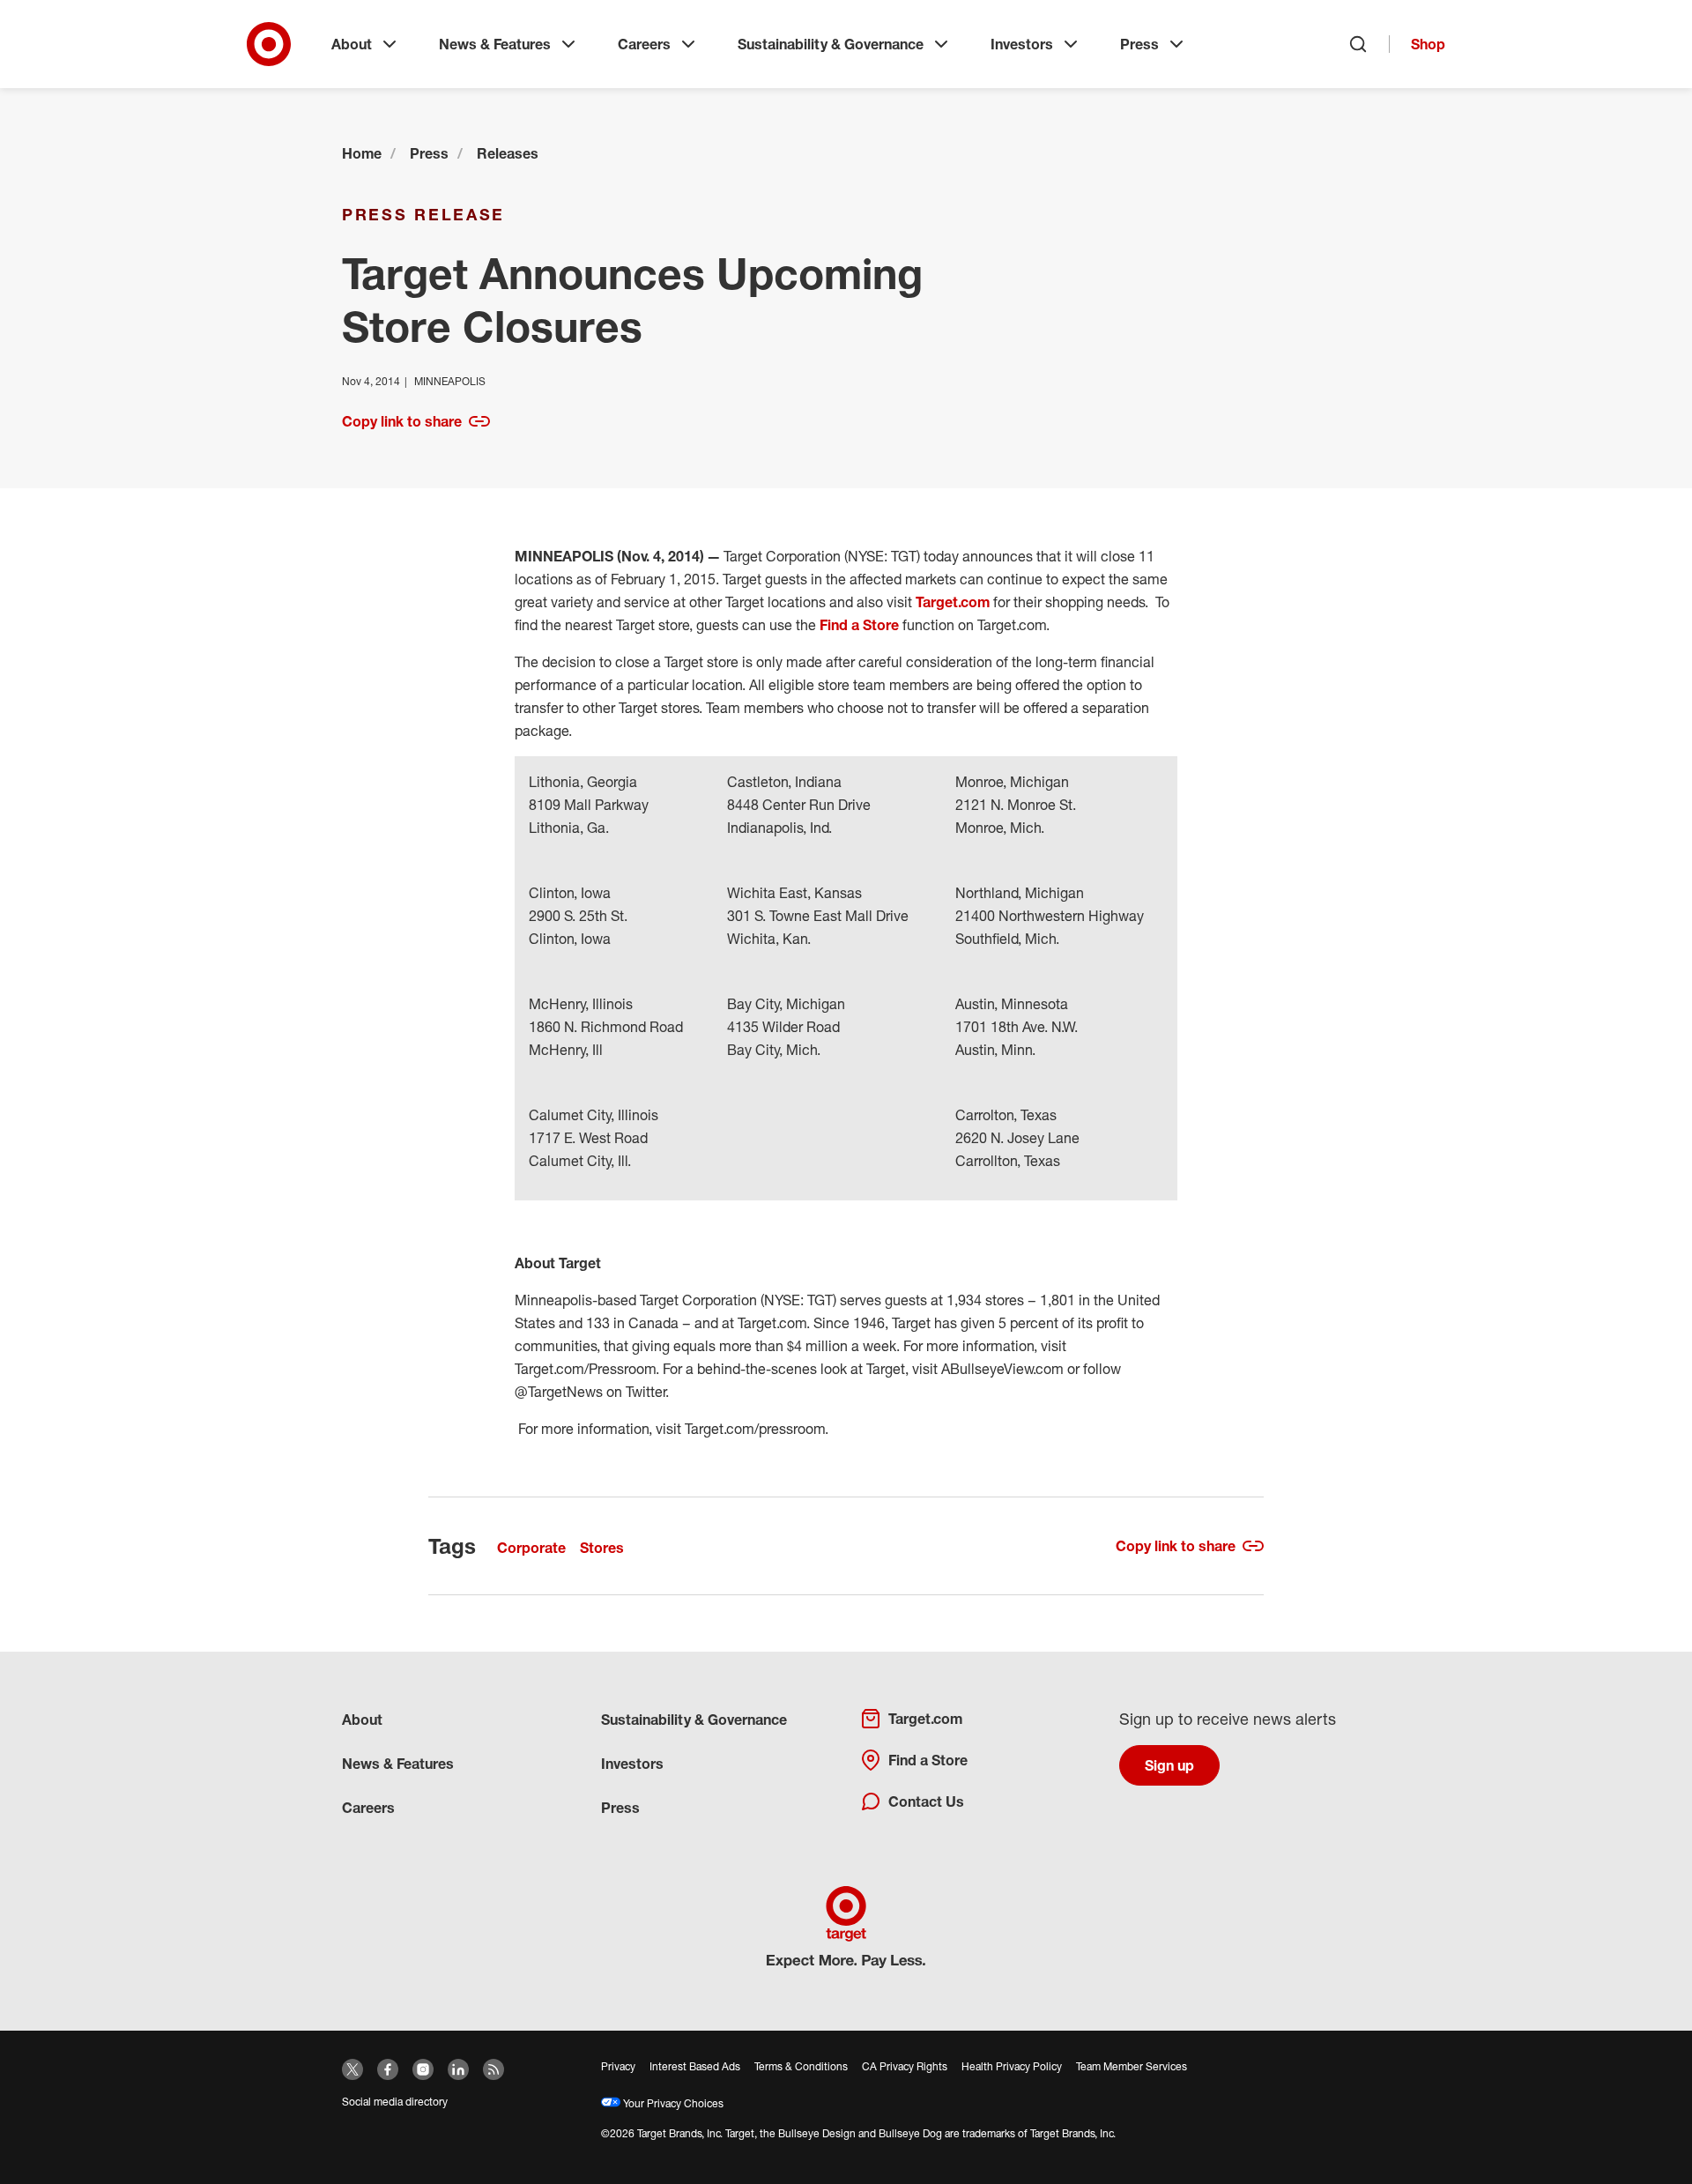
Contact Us (926, 1801)
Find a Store (859, 625)
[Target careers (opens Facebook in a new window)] (388, 2069)
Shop (1428, 44)
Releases (508, 153)
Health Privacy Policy (1012, 2066)
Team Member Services (1132, 2066)
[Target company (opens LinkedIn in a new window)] (458, 2069)
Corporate (531, 1548)
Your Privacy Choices (672, 2103)
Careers (644, 44)
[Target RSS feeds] (493, 2069)
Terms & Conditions (801, 2066)
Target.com (953, 602)
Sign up (1169, 1765)
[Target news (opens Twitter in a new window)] (352, 2069)
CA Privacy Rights (905, 2066)
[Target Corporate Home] (269, 44)
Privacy (618, 2066)
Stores (602, 1548)
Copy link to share (402, 421)
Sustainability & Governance (831, 44)
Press (1139, 44)
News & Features (495, 44)
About (352, 44)
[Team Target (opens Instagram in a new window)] (423, 2069)
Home (362, 153)
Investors (1022, 44)
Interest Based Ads (695, 2066)
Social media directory (395, 2102)
